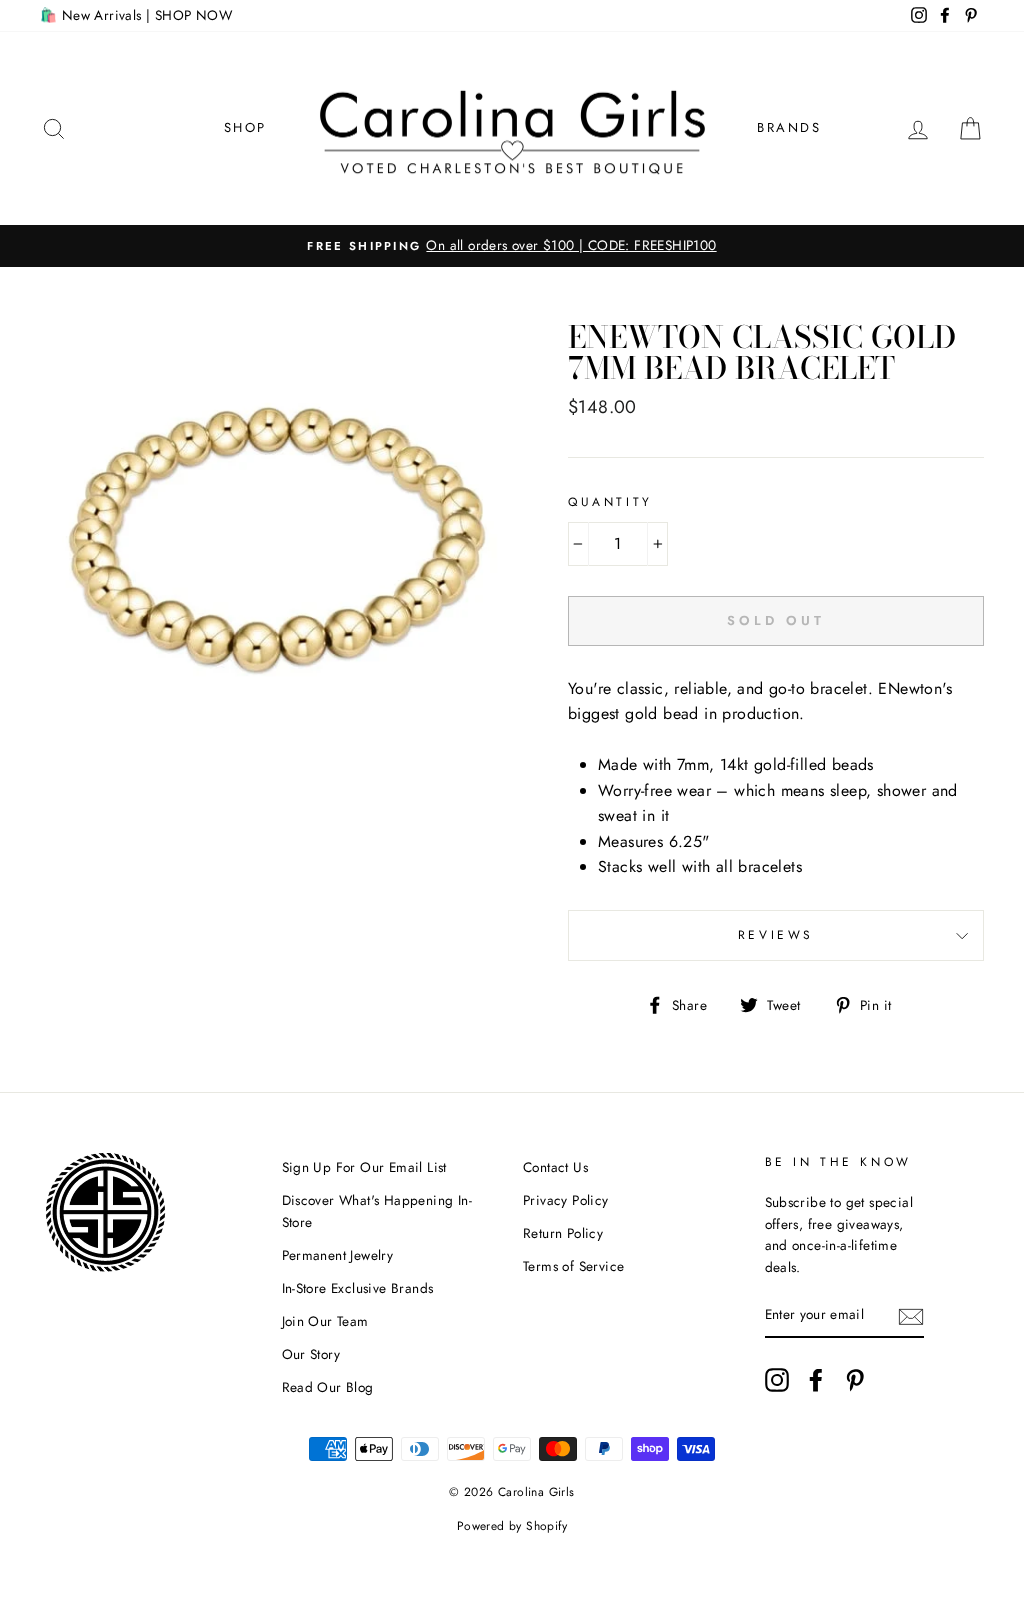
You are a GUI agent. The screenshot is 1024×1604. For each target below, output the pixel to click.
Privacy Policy (566, 1200)
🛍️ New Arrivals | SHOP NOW (136, 15)
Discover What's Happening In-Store (377, 1211)
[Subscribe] (911, 1316)
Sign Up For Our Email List (364, 1167)
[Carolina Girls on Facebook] (816, 1380)
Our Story (311, 1354)
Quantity (610, 502)
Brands (789, 127)
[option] (512, 246)
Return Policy (563, 1233)
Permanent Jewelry (338, 1255)
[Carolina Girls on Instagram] (777, 1380)
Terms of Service (573, 1266)
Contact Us (555, 1167)
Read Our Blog (328, 1387)
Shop (245, 127)
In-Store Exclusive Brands (358, 1288)
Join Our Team (325, 1321)
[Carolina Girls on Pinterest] (855, 1380)
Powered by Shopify (512, 1526)
